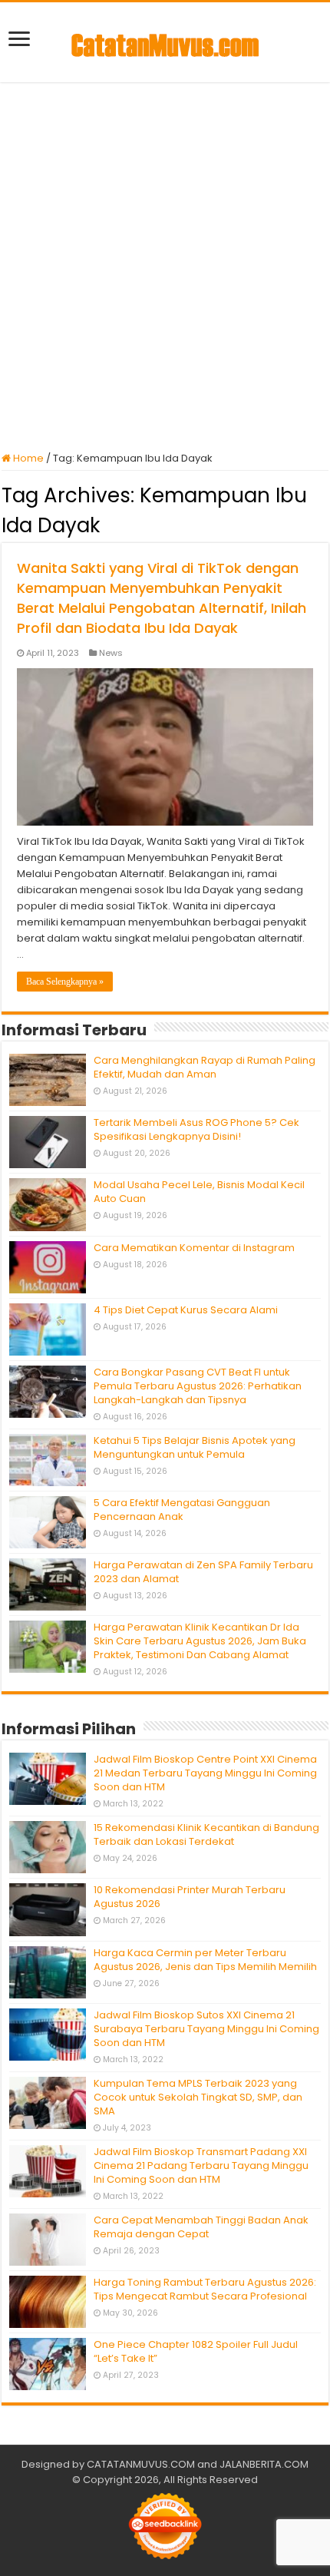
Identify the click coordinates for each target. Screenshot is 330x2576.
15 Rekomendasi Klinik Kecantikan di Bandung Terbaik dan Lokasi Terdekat (206, 1834)
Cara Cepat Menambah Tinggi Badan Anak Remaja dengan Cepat (201, 2227)
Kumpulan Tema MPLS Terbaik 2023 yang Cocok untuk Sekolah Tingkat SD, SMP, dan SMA (198, 2097)
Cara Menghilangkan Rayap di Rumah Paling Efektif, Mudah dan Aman (205, 1067)
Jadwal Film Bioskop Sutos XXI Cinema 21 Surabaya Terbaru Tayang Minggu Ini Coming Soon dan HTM (206, 2029)
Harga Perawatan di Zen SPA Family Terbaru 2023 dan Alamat (203, 1572)
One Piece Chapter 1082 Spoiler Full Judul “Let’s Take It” (196, 2351)
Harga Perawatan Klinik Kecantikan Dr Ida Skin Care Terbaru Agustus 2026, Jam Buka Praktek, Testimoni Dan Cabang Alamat (200, 1641)
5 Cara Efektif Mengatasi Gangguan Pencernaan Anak (182, 1510)
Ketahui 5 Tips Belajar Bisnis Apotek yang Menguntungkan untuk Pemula (195, 1447)
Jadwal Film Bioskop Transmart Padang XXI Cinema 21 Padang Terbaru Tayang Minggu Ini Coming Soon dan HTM (201, 2165)
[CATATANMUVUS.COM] (165, 42)
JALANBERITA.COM (264, 2464)
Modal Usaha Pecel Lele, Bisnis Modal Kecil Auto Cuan (199, 1192)
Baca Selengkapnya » (65, 982)
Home (27, 458)
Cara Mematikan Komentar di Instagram (194, 1248)
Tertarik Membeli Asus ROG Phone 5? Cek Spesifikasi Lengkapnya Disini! (196, 1129)
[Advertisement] (165, 267)
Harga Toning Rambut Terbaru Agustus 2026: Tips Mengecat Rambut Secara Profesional (205, 2289)
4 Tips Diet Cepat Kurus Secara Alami (186, 1310)
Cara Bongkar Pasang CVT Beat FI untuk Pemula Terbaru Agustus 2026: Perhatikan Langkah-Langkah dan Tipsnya (198, 1386)
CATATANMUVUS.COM (141, 2464)
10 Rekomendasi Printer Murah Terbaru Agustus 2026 (190, 1897)
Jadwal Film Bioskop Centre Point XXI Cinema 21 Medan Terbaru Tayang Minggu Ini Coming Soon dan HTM (205, 1773)
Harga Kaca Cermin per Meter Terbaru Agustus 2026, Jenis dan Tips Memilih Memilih (205, 1960)
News (111, 653)
